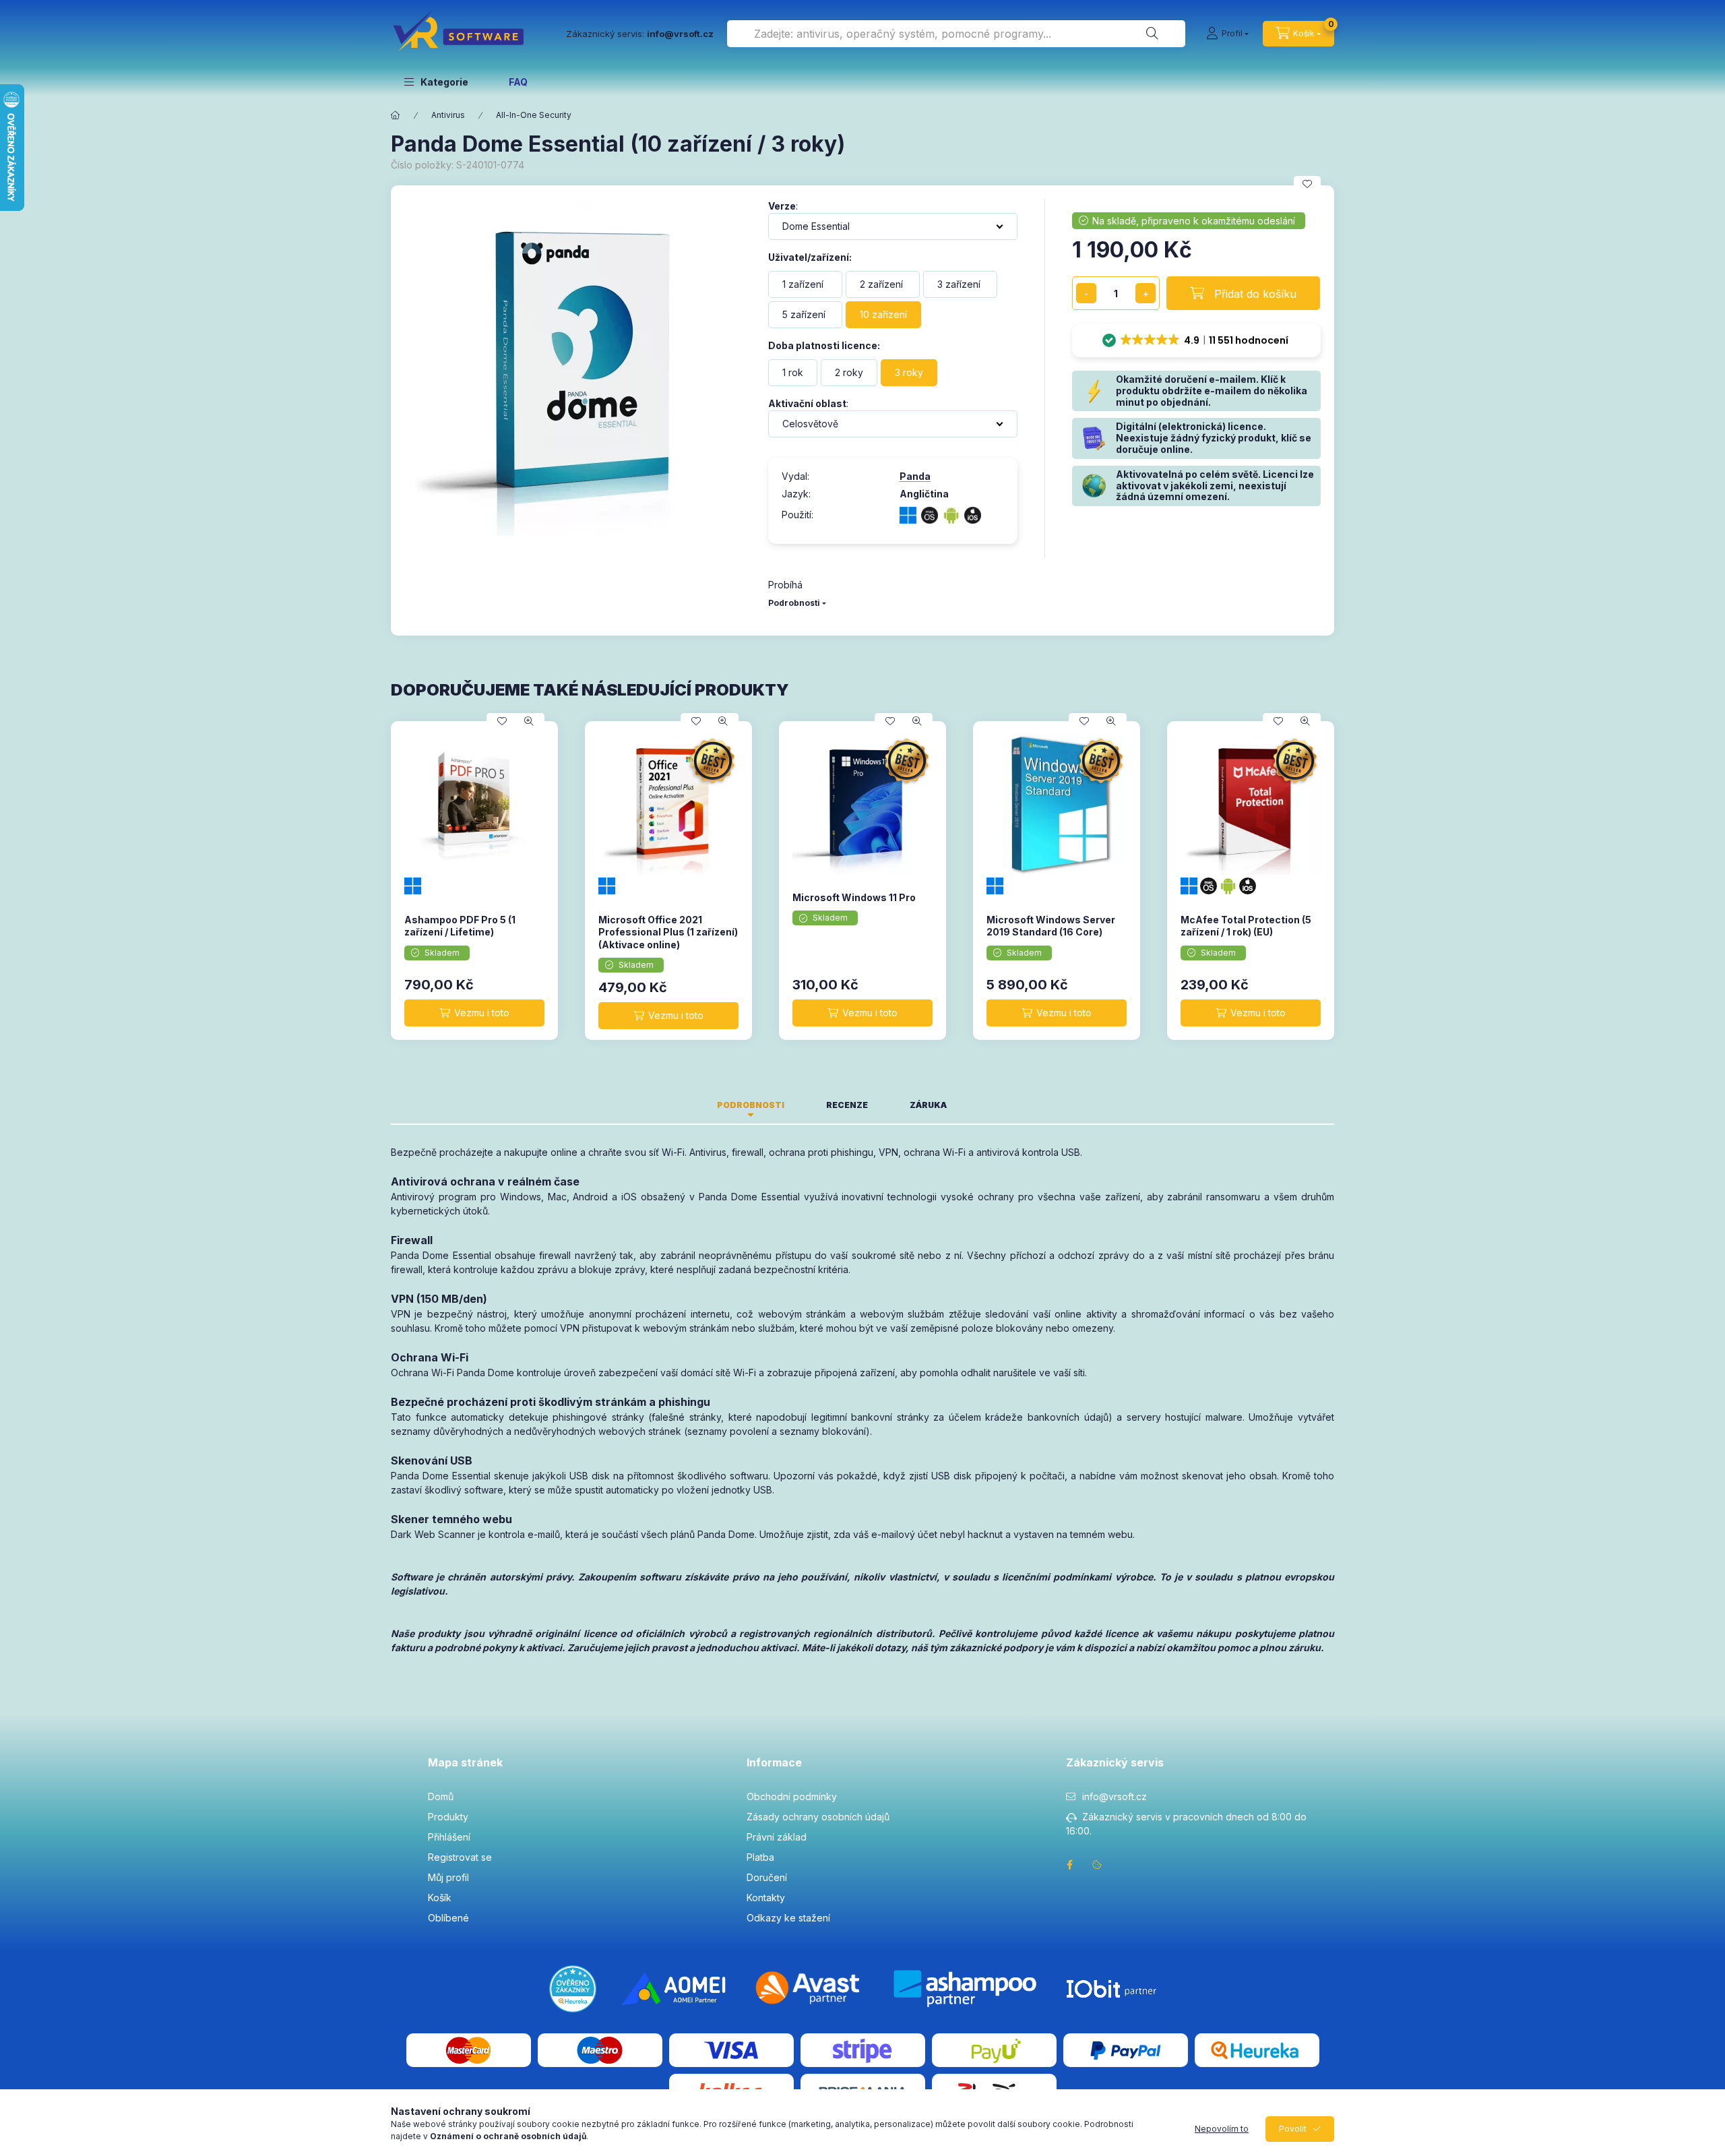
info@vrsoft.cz (1115, 1796)
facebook (1070, 1865)
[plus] (1146, 293)
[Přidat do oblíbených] (1307, 184)
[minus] (1086, 293)
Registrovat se (460, 1857)
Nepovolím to (1222, 2129)
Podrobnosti (794, 603)
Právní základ (777, 1837)
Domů (441, 1796)
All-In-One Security (534, 115)
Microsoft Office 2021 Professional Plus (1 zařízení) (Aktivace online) (668, 932)
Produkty (448, 1817)
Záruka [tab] (928, 1105)
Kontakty (766, 1898)
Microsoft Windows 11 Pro (854, 897)
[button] (436, 82)
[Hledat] (1152, 34)
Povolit (1293, 2129)
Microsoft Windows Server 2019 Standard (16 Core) (1051, 926)
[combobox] (956, 34)
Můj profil (448, 1877)
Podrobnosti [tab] (751, 1105)
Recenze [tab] (847, 1105)
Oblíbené (448, 1918)
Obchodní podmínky (792, 1796)
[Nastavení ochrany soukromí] (1097, 1865)
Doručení (767, 1877)
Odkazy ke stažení (788, 1918)
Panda (915, 476)
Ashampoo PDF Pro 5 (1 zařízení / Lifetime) (460, 926)
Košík (440, 1898)
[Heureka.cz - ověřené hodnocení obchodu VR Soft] (573, 1987)
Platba (760, 1857)
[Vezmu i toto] (474, 1013)
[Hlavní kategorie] (396, 115)
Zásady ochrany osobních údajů (818, 1817)
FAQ (518, 82)
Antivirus (448, 115)
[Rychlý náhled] (529, 721)
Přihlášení (449, 1837)
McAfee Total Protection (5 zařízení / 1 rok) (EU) (1246, 926)
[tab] (989, 1101)
